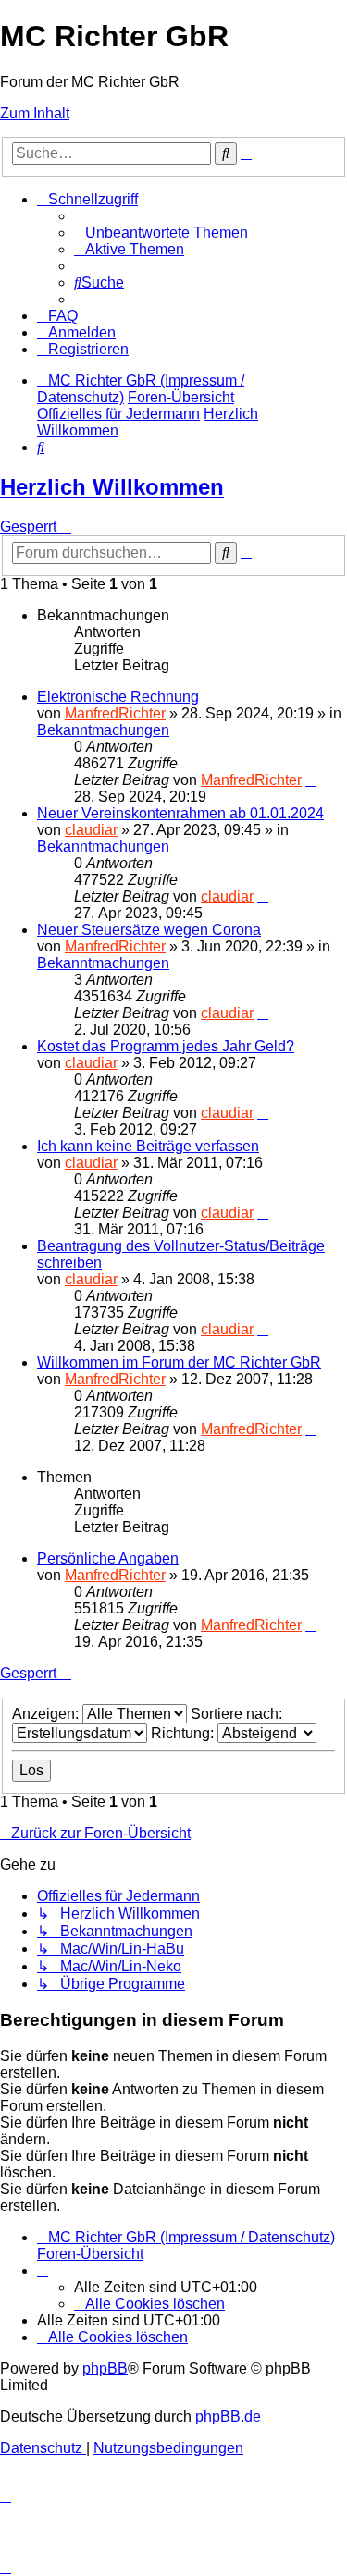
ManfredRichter (115, 713)
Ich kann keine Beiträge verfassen (148, 1146)
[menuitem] (161, 233)
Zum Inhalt (35, 113)
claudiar (91, 830)
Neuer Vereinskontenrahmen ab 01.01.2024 (180, 813)
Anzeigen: (47, 1714)
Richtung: (184, 1733)
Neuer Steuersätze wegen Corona (149, 930)
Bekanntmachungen (103, 730)
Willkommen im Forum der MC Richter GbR (179, 1362)
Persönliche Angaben (108, 1558)
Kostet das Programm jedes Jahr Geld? (166, 1046)
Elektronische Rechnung (118, 697)
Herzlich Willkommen (112, 487)
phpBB (105, 2368)
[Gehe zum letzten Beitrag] (311, 780)
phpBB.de (228, 2417)
